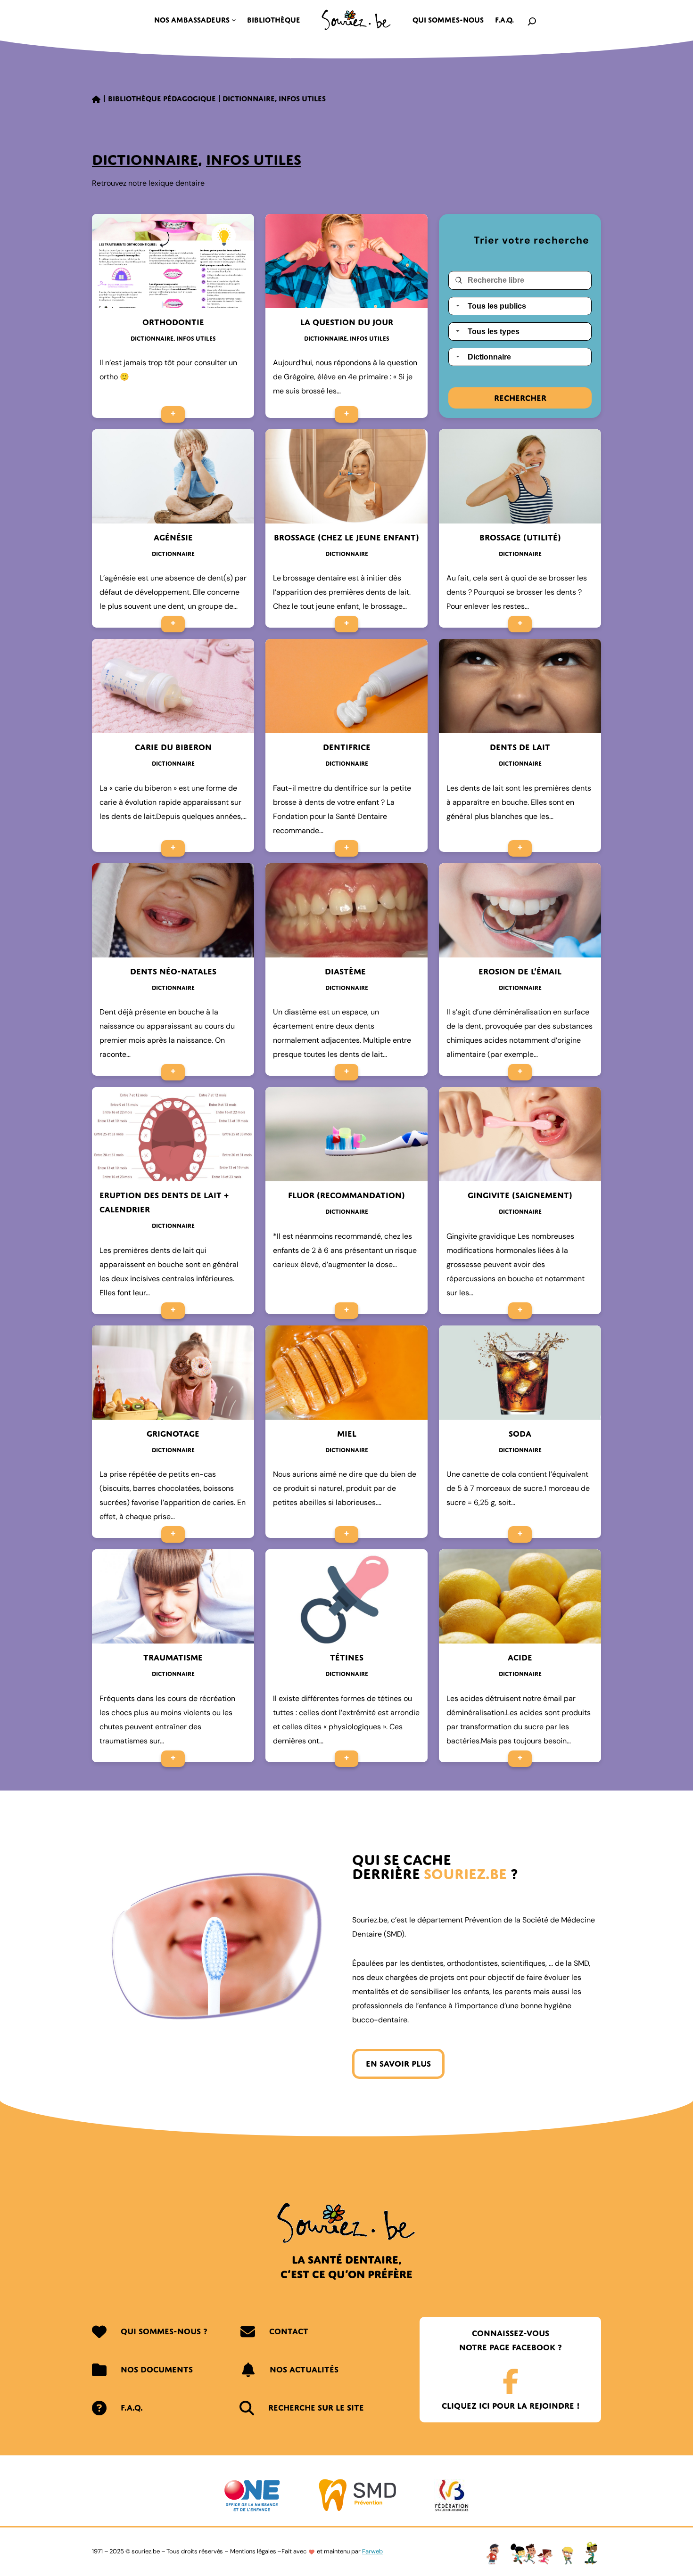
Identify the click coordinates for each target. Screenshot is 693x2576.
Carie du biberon (173, 747)
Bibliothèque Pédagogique (162, 98)
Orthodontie (173, 322)
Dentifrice (347, 747)
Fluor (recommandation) (346, 1195)
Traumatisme (173, 1657)
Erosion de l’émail (520, 971)
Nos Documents (157, 2369)
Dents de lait (520, 747)
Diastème (346, 971)
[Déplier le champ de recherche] (532, 20)
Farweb (372, 2551)
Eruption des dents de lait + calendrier (164, 1202)
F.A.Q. (132, 2408)
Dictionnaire (249, 98)
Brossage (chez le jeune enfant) (346, 537)
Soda (520, 1434)
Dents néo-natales (173, 971)
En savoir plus (398, 2064)
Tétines (347, 1657)
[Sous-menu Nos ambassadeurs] (234, 20)
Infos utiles (302, 98)
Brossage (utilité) (520, 537)
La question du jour (347, 322)
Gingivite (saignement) (520, 1195)
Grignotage (173, 1434)
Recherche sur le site (316, 2408)
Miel (347, 1434)
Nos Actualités (304, 2369)
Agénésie (173, 537)
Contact (289, 2331)
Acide (520, 1657)
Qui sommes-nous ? (164, 2331)
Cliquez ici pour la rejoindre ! (511, 2406)
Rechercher (520, 398)
